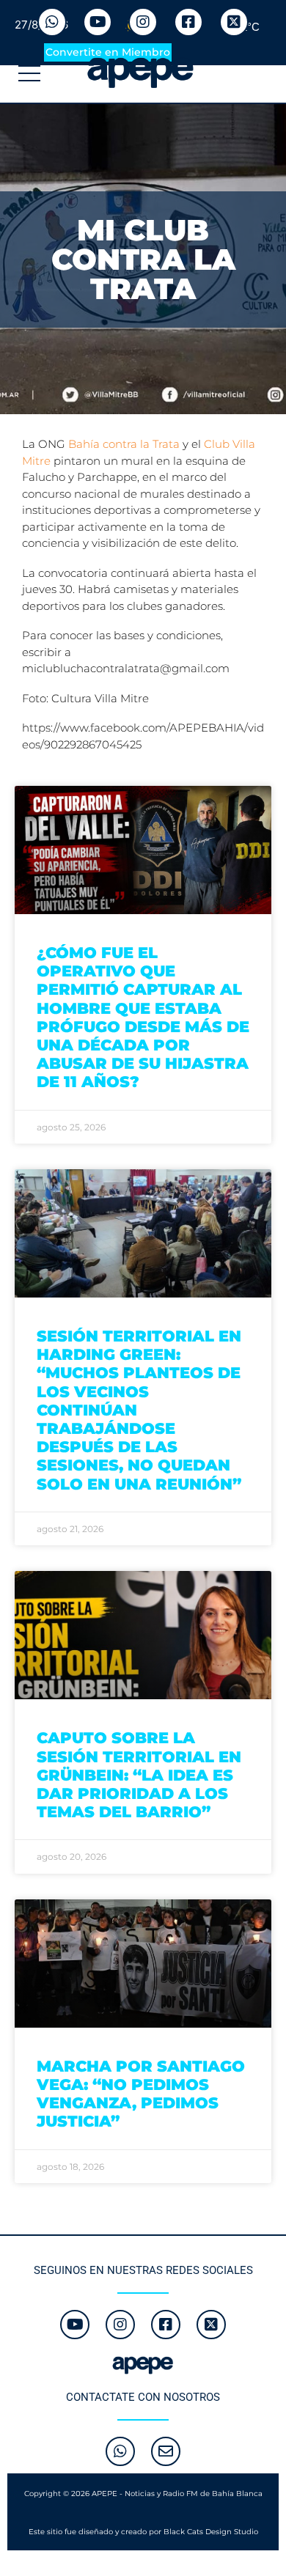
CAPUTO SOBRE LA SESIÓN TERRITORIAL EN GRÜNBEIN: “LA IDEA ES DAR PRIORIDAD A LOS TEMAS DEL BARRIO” (139, 1775)
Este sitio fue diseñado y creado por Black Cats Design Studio (143, 2532)
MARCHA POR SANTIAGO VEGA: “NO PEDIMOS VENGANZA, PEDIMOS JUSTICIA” (141, 2094)
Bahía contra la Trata (124, 444)
